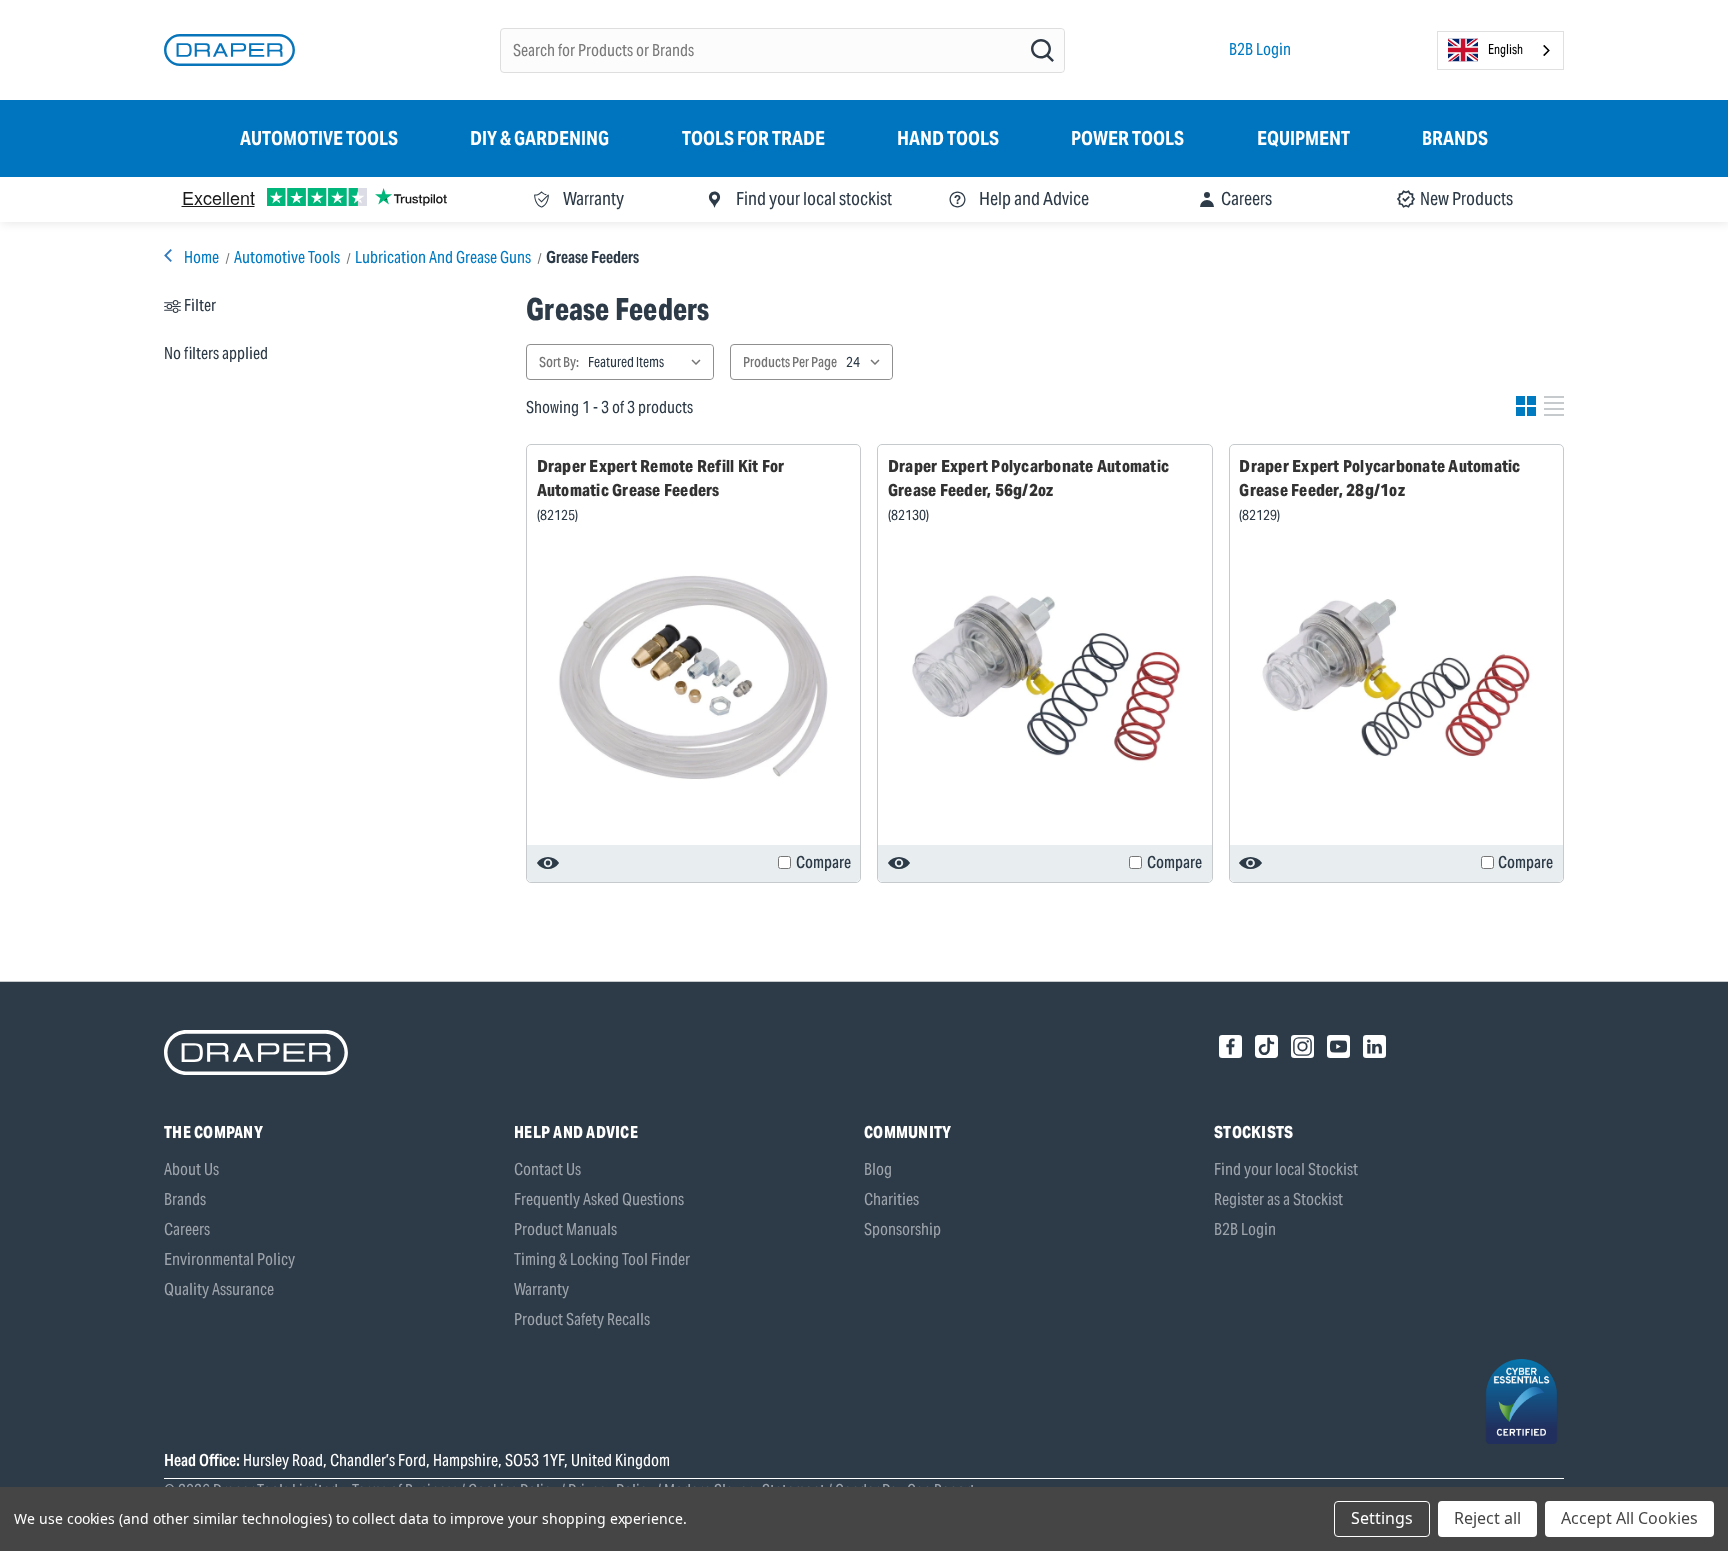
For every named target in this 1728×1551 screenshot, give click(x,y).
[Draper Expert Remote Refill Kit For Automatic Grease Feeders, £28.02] (694, 678)
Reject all (1487, 1518)
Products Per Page (790, 362)
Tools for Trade (753, 138)
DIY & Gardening (539, 138)
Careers (187, 1229)
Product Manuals (565, 1229)
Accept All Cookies (1629, 1518)
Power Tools (1127, 138)
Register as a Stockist (1278, 1199)
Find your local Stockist (1286, 1169)
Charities (891, 1199)
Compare (823, 862)
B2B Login (1260, 49)
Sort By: (559, 362)
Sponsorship (902, 1229)
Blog (878, 1169)
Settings (1382, 1518)
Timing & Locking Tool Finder (602, 1259)
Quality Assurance (219, 1289)
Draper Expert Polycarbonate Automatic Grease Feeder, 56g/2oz (1028, 478)
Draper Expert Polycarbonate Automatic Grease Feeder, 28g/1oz (1379, 478)
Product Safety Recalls (582, 1319)
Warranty (541, 1289)
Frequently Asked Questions (599, 1199)
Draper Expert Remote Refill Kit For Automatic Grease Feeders (661, 478)
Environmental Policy (229, 1259)
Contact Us (547, 1169)
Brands (1455, 138)
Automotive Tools (319, 138)
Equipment (1303, 138)
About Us (191, 1169)
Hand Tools (948, 138)
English (1505, 49)
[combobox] (1500, 50)
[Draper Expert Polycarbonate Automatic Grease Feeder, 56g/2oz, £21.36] (1045, 678)
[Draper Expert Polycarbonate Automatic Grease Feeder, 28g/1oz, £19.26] (1396, 678)
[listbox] (649, 362)
